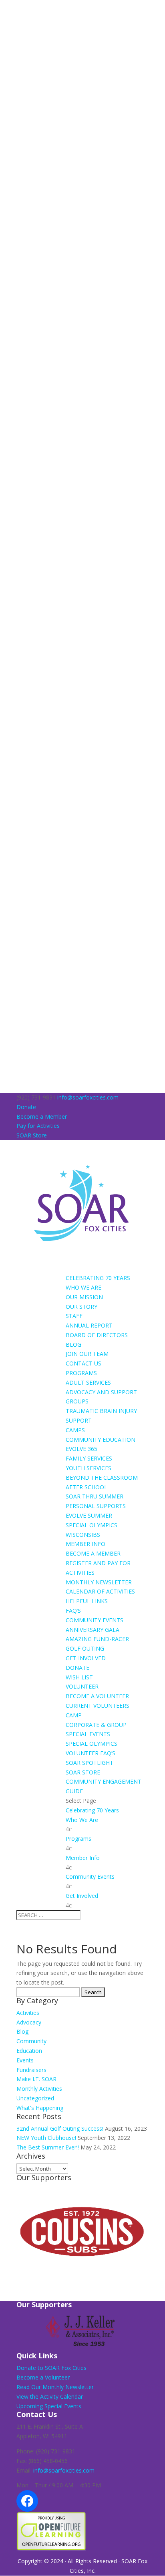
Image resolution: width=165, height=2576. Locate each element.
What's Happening (40, 2108)
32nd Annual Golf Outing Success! (60, 2128)
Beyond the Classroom (102, 1478)
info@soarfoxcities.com (64, 2470)
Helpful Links (87, 1601)
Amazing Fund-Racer (97, 1639)
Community (31, 2041)
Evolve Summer (89, 1515)
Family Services (89, 1458)
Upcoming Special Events (49, 2406)
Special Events (88, 1734)
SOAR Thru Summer (95, 1496)
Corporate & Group (96, 1725)
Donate (26, 1107)
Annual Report (89, 1325)
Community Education (101, 1440)
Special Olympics (92, 1525)
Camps (75, 1430)
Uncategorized (35, 2098)
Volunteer (82, 1686)
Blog (73, 1345)
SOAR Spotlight (90, 1763)
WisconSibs (83, 1535)
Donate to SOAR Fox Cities (51, 2368)
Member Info (86, 1544)
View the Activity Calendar (50, 2396)
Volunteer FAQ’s (91, 1753)
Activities (28, 2013)
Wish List (79, 1677)
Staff (74, 1316)
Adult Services (88, 1382)
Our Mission (84, 1297)
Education (29, 2051)
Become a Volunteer (97, 1696)
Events (25, 2060)
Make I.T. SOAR (36, 2079)
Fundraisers (31, 2070)
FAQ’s (73, 1610)
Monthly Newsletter (99, 1582)
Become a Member (42, 1116)
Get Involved (86, 1658)
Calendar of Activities (100, 1591)
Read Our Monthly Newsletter (55, 2387)
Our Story (81, 1307)
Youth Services (89, 1468)
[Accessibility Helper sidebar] (10, 10)
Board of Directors (97, 1335)
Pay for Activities (38, 1126)
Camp (74, 1715)
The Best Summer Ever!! (48, 2147)
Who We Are (84, 1287)
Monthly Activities (39, 2089)
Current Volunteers (98, 1706)
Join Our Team (87, 1354)
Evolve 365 (81, 1449)
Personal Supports (96, 1506)
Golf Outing (85, 1648)
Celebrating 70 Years (98, 1278)
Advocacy (29, 2022)
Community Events (95, 1620)
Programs (81, 1373)
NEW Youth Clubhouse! (46, 2138)
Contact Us (84, 1363)
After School (87, 1487)
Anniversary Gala (93, 1630)
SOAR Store (32, 1135)
